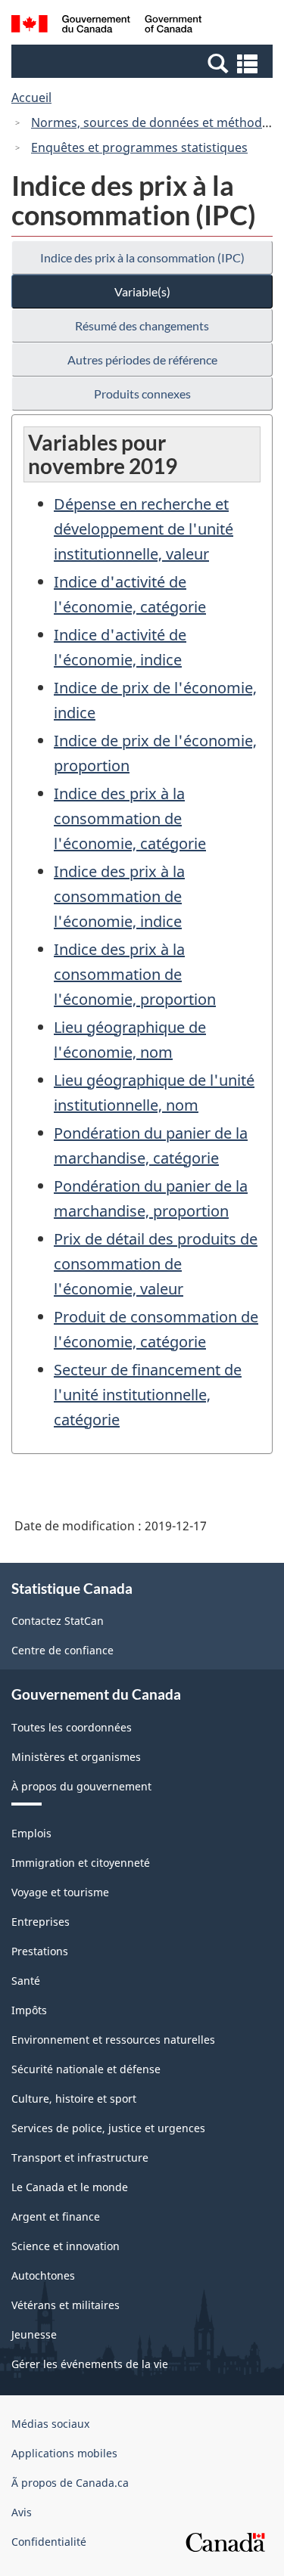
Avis (22, 2512)
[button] (144, 63)
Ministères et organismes (76, 1757)
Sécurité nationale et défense (86, 2069)
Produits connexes (142, 394)
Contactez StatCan (58, 1621)
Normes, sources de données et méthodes (153, 122)
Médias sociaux (50, 2424)
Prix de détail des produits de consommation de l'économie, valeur (156, 1264)
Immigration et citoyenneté (81, 1863)
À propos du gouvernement (81, 1786)
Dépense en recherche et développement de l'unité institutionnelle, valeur (144, 529)
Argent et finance (56, 2216)
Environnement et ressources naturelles (113, 2040)
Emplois (31, 1833)
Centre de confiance (62, 1650)
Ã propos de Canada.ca (70, 2483)
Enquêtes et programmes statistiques (139, 147)
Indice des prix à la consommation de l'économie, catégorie (130, 818)
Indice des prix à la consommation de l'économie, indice (119, 896)
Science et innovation (66, 2246)
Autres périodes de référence (142, 360)
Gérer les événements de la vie (90, 2364)
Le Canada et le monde (70, 2187)
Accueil (31, 98)
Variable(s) (142, 291)
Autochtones (43, 2275)
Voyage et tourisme (60, 1892)
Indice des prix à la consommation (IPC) (142, 257)
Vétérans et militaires (66, 2305)
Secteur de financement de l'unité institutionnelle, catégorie (148, 1395)
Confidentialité (49, 2542)
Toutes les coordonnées (72, 1727)
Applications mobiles (64, 2453)
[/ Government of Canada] (106, 26)
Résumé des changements (142, 325)
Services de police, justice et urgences (108, 2128)
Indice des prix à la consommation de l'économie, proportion (135, 974)
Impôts (29, 2010)
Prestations (40, 1951)
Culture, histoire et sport (74, 2099)
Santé (26, 1981)
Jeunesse (34, 2334)
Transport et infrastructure (80, 2158)
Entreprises (41, 1922)
